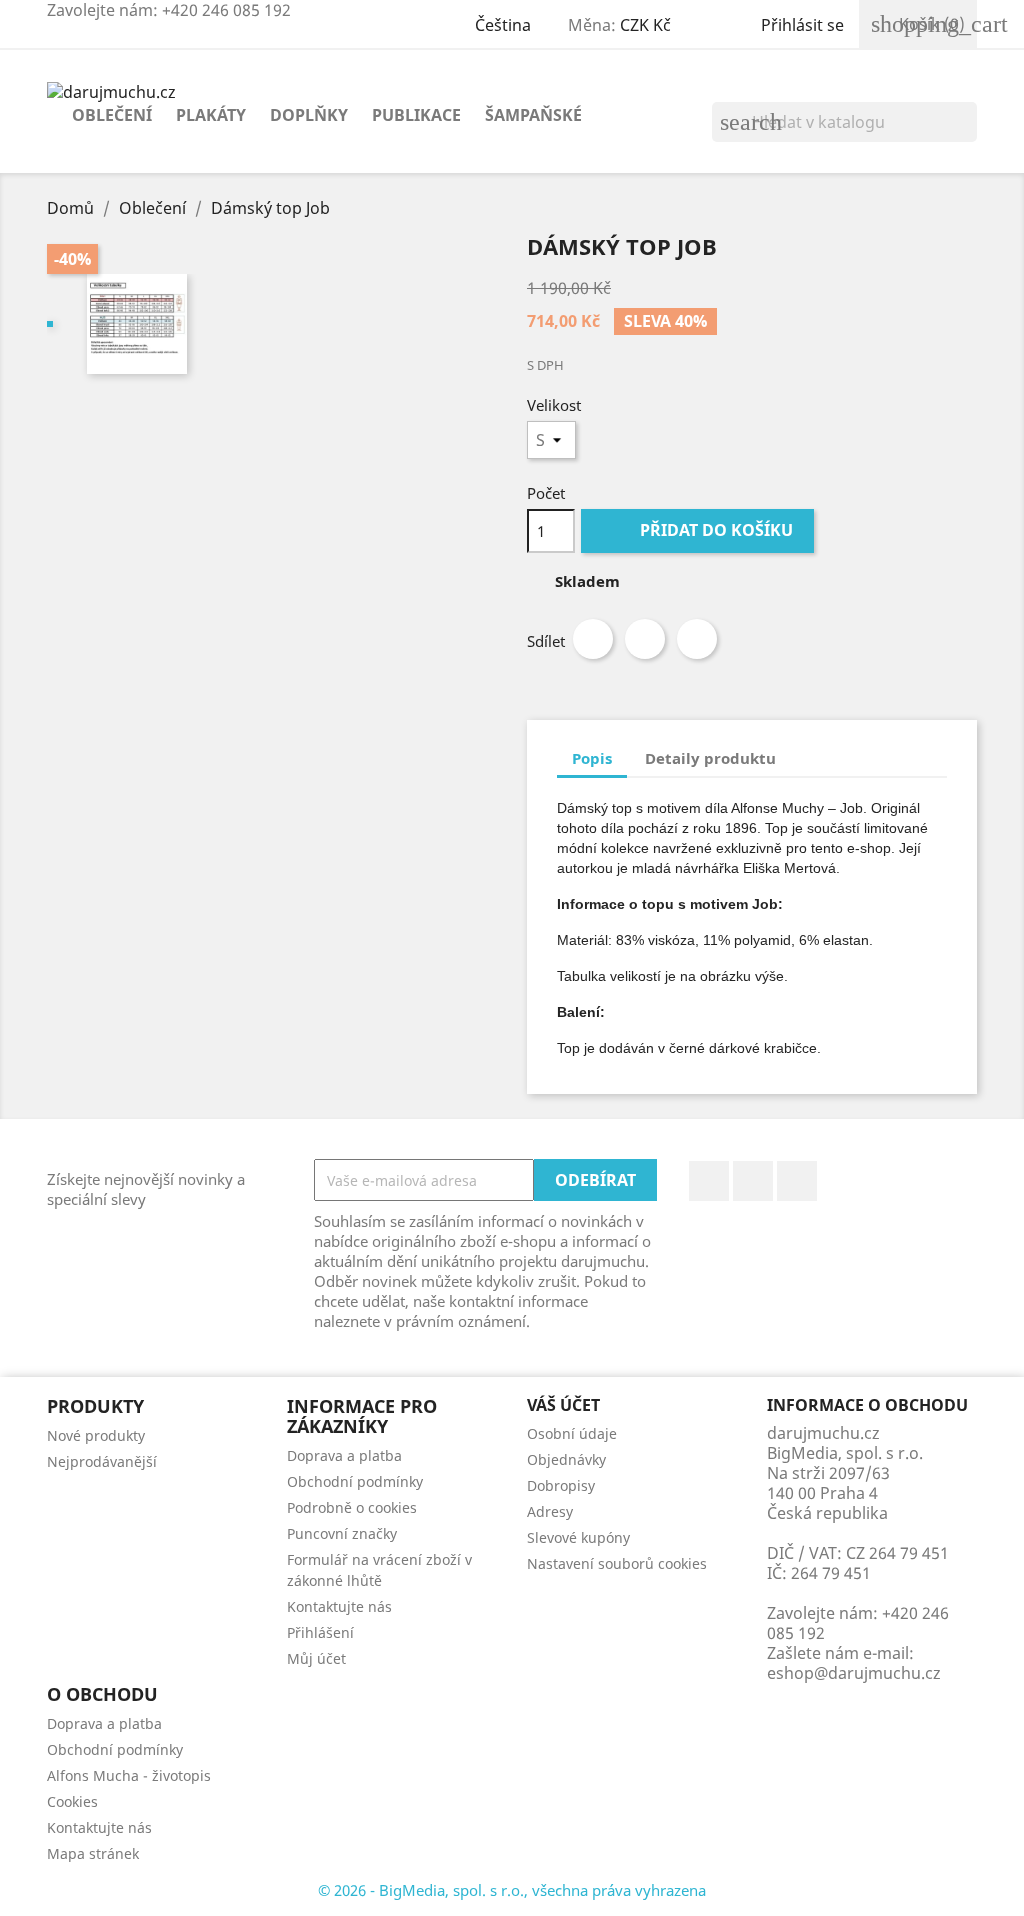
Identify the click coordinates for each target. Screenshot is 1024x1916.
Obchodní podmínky (355, 1481)
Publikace (416, 115)
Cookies (72, 1801)
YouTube (753, 1181)
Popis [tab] (592, 758)
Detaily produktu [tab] (710, 758)
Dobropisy (561, 1485)
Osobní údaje (572, 1433)
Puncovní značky (342, 1533)
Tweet (645, 639)
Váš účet (563, 1405)
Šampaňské (533, 115)
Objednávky (566, 1459)
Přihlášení (320, 1632)
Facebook (709, 1181)
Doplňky (309, 115)
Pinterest (697, 639)
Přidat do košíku (699, 530)
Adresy (550, 1511)
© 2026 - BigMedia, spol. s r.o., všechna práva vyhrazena (512, 1890)
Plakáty (211, 115)
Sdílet (593, 639)
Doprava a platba (344, 1455)
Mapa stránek (93, 1853)
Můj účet (316, 1658)
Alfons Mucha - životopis (129, 1775)
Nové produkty (96, 1435)
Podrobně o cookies (352, 1507)
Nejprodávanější (102, 1461)
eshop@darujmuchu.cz (854, 1673)
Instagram (797, 1181)
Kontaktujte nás (339, 1606)
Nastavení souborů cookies (617, 1563)
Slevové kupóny (578, 1537)
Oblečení (112, 115)
